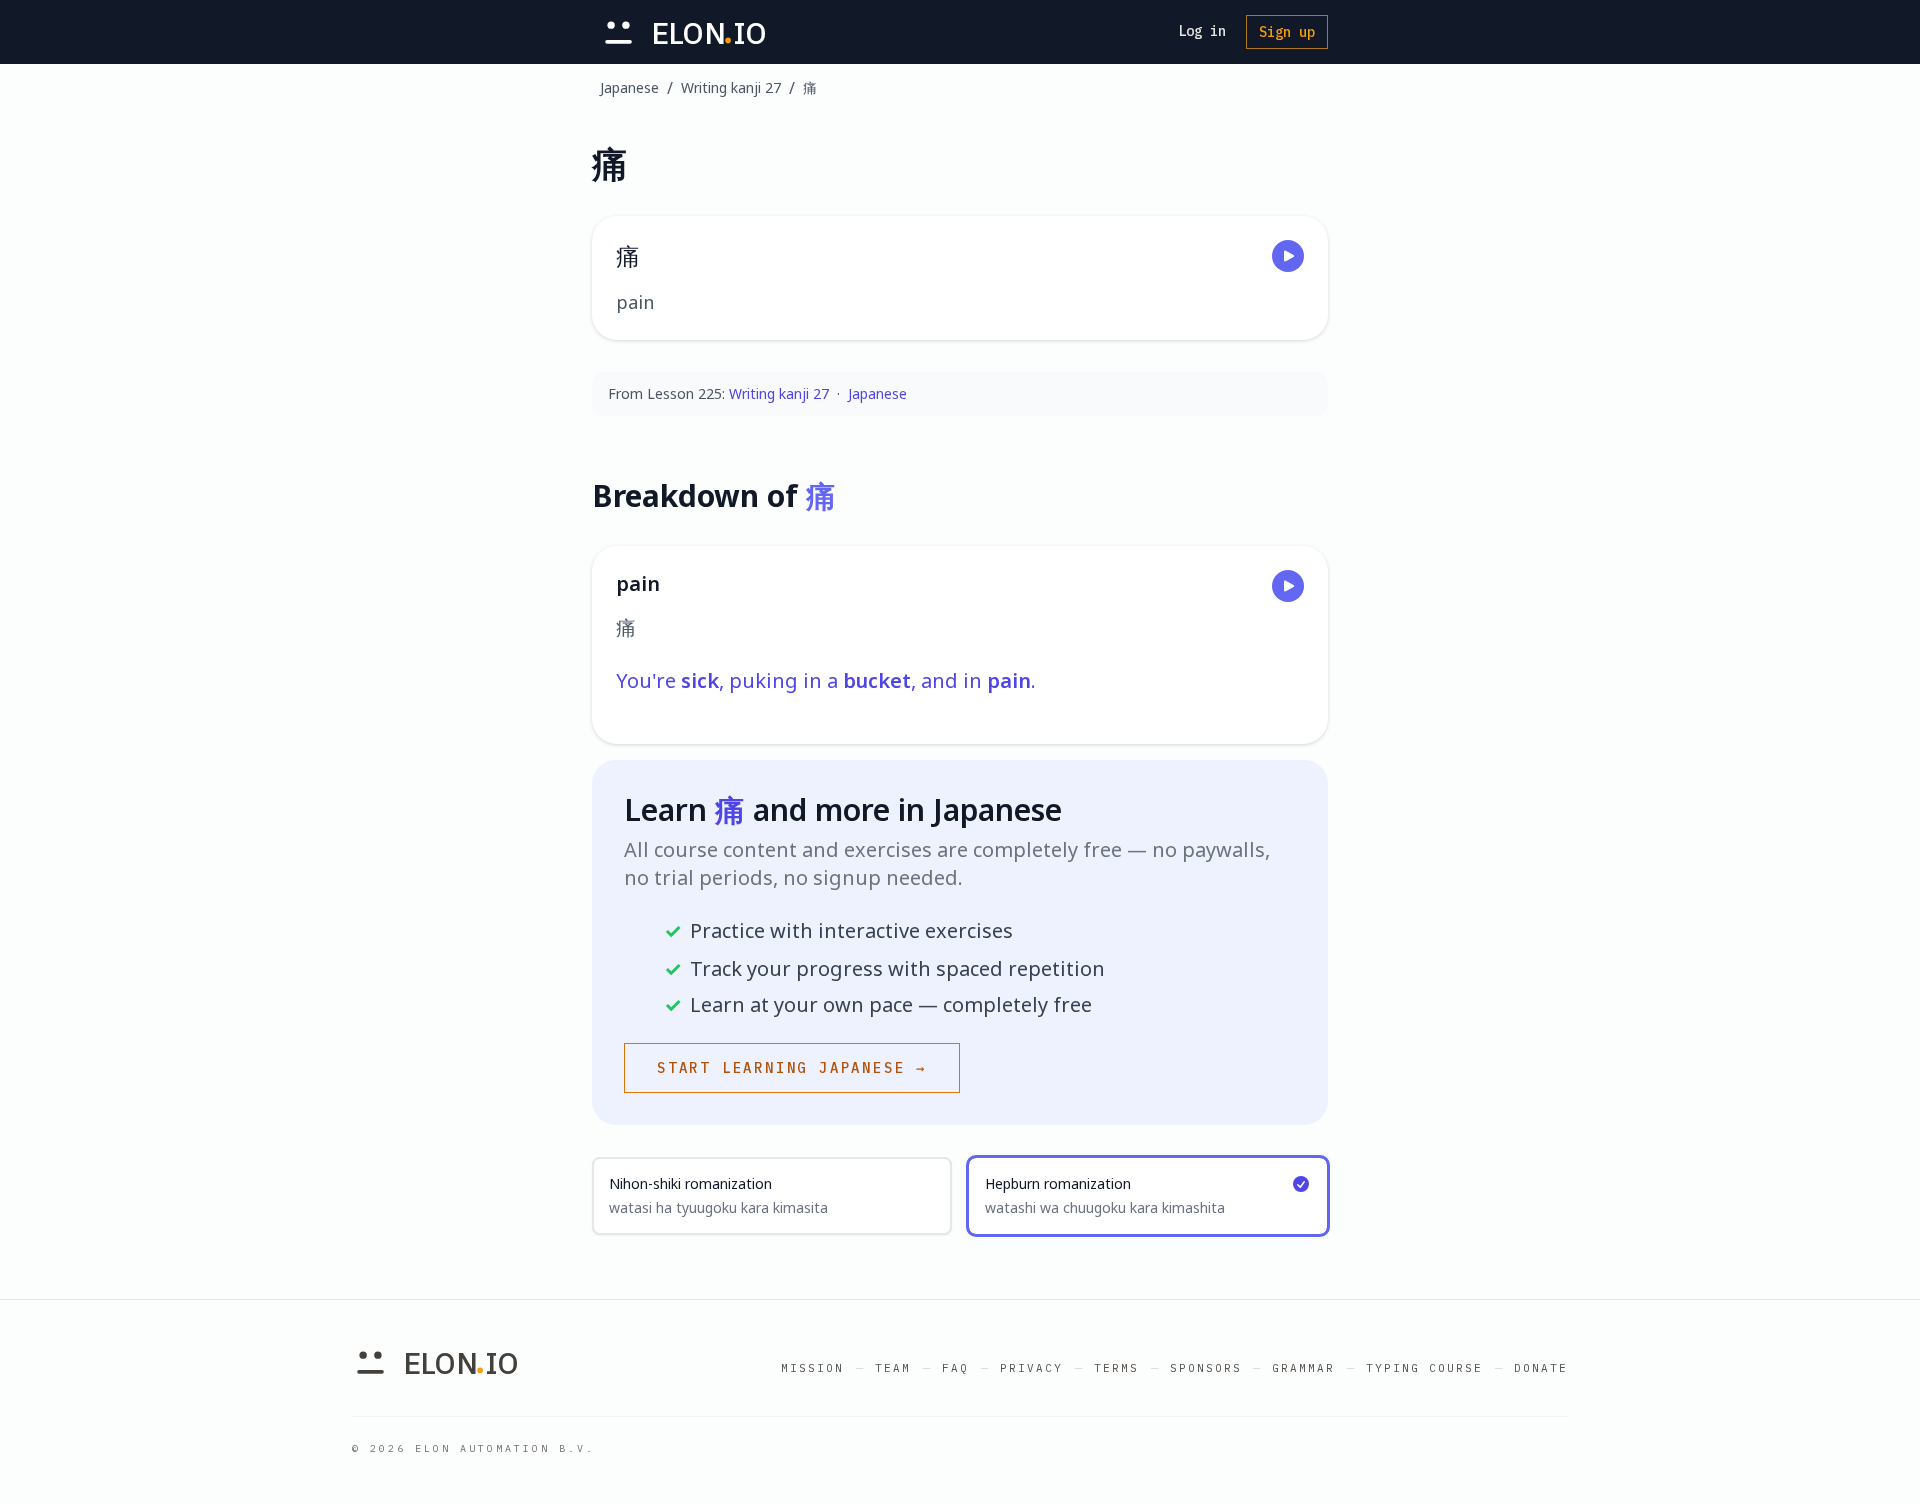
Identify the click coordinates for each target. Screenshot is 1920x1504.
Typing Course (1424, 1368)
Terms (1116, 1368)
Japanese (629, 87)
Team (893, 1368)
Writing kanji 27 (731, 87)
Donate (1541, 1368)
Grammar (1303, 1368)
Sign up (1287, 32)
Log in (1202, 31)
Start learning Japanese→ (792, 1068)
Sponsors (1206, 1368)
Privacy (1031, 1368)
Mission (812, 1368)
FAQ (955, 1368)
